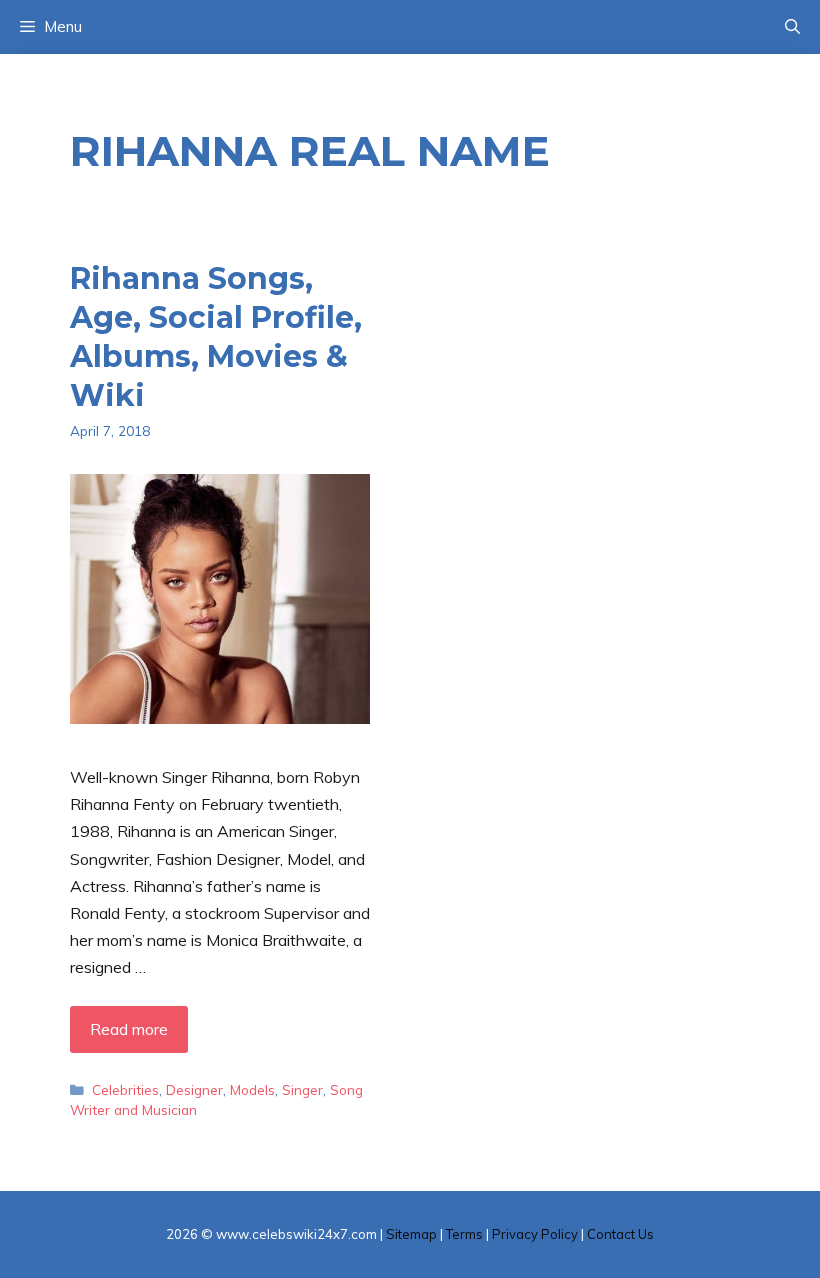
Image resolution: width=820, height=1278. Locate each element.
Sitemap (411, 1234)
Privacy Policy (535, 1234)
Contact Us (620, 1234)
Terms (464, 1234)
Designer (194, 1089)
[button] (792, 27)
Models (252, 1089)
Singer (302, 1089)
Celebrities (125, 1089)
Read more (129, 1029)
